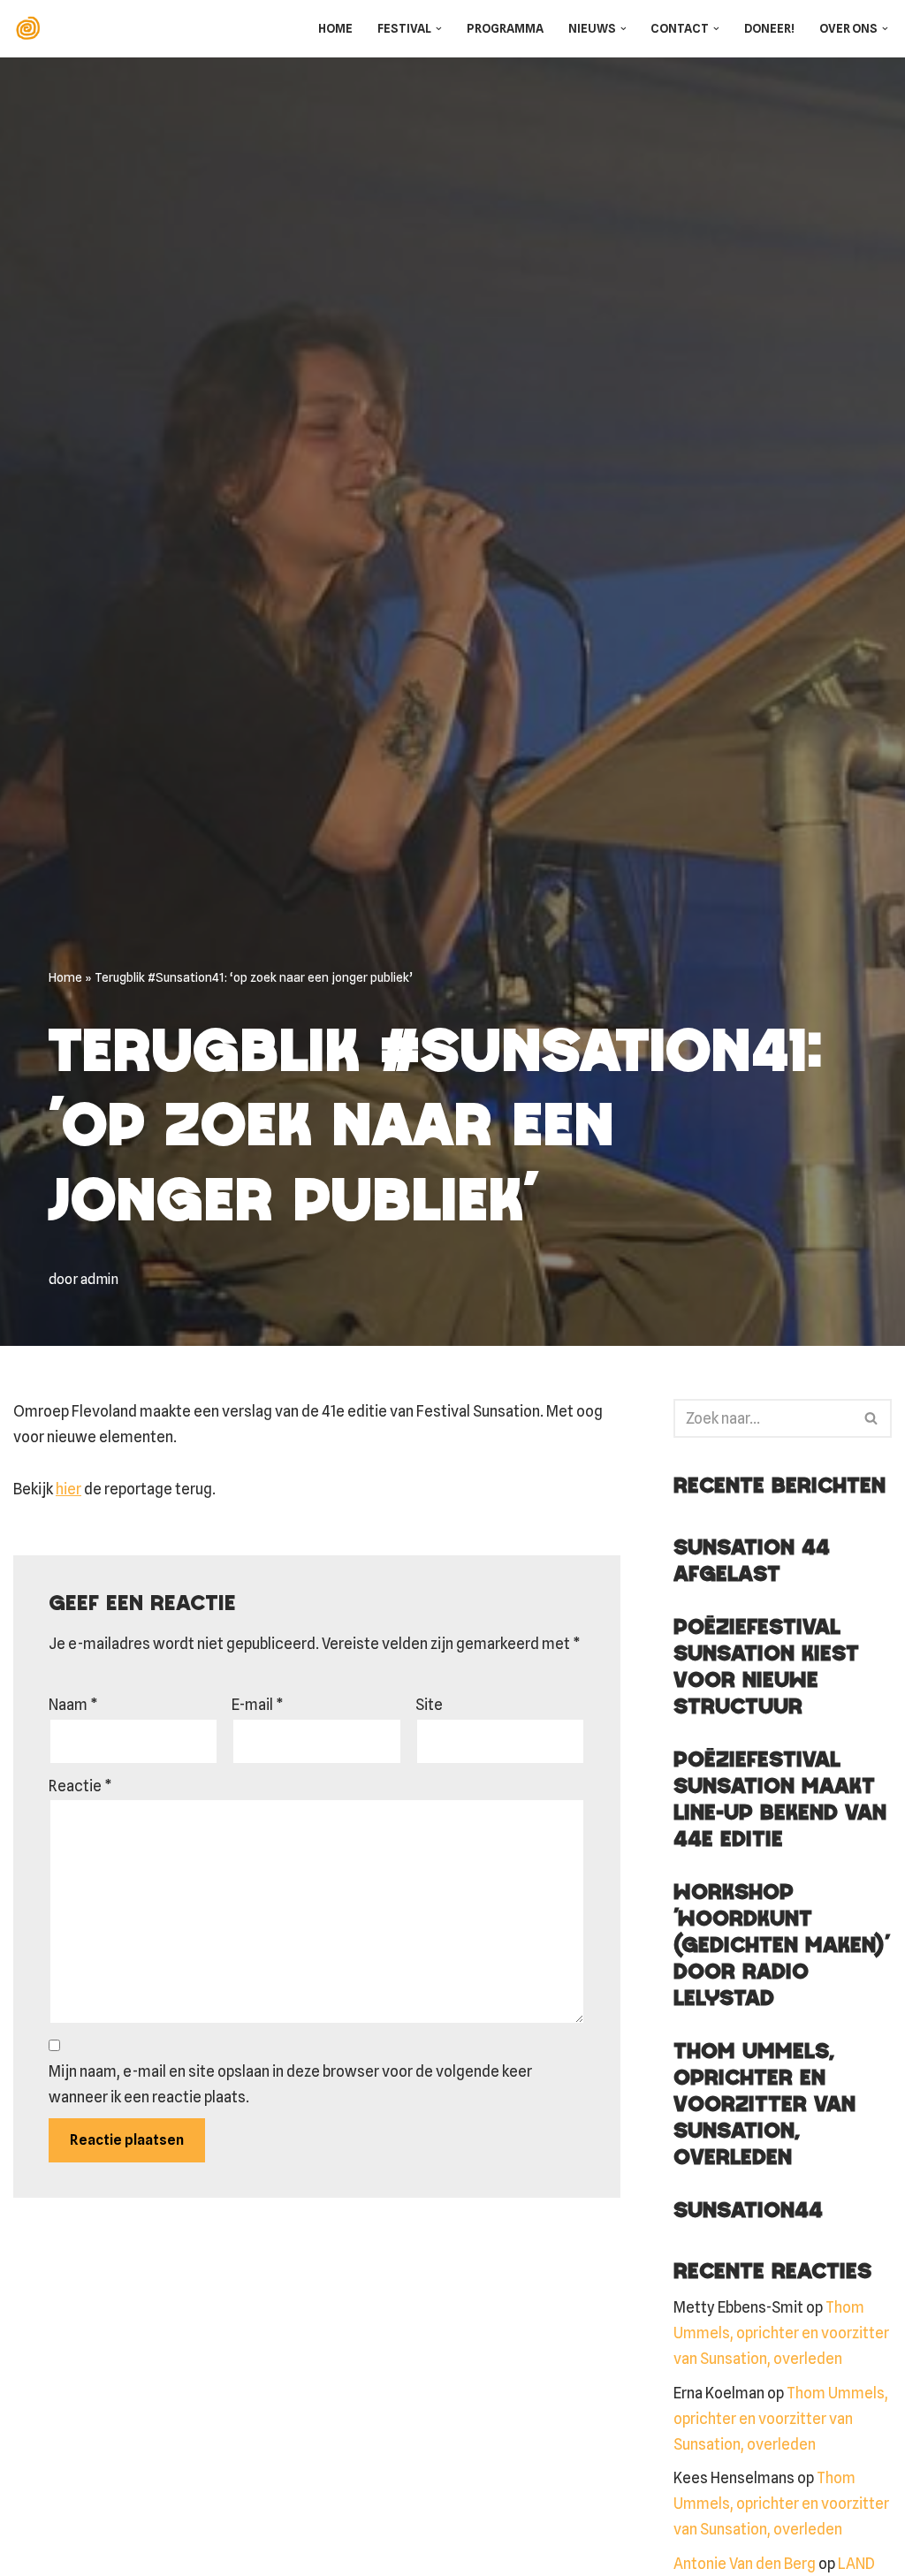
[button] (439, 29)
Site (429, 1705)
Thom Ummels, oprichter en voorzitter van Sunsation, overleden (764, 2105)
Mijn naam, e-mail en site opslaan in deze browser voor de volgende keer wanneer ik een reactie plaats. (290, 2084)
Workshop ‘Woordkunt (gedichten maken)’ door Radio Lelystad (781, 1946)
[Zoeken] (872, 1418)
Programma (505, 28)
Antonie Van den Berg (745, 2564)
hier (68, 1489)
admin (99, 1279)
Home (335, 28)
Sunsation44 (748, 2211)
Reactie (80, 1786)
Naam (73, 1705)
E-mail (258, 1705)
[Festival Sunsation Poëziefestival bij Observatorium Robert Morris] (32, 29)
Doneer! (769, 28)
